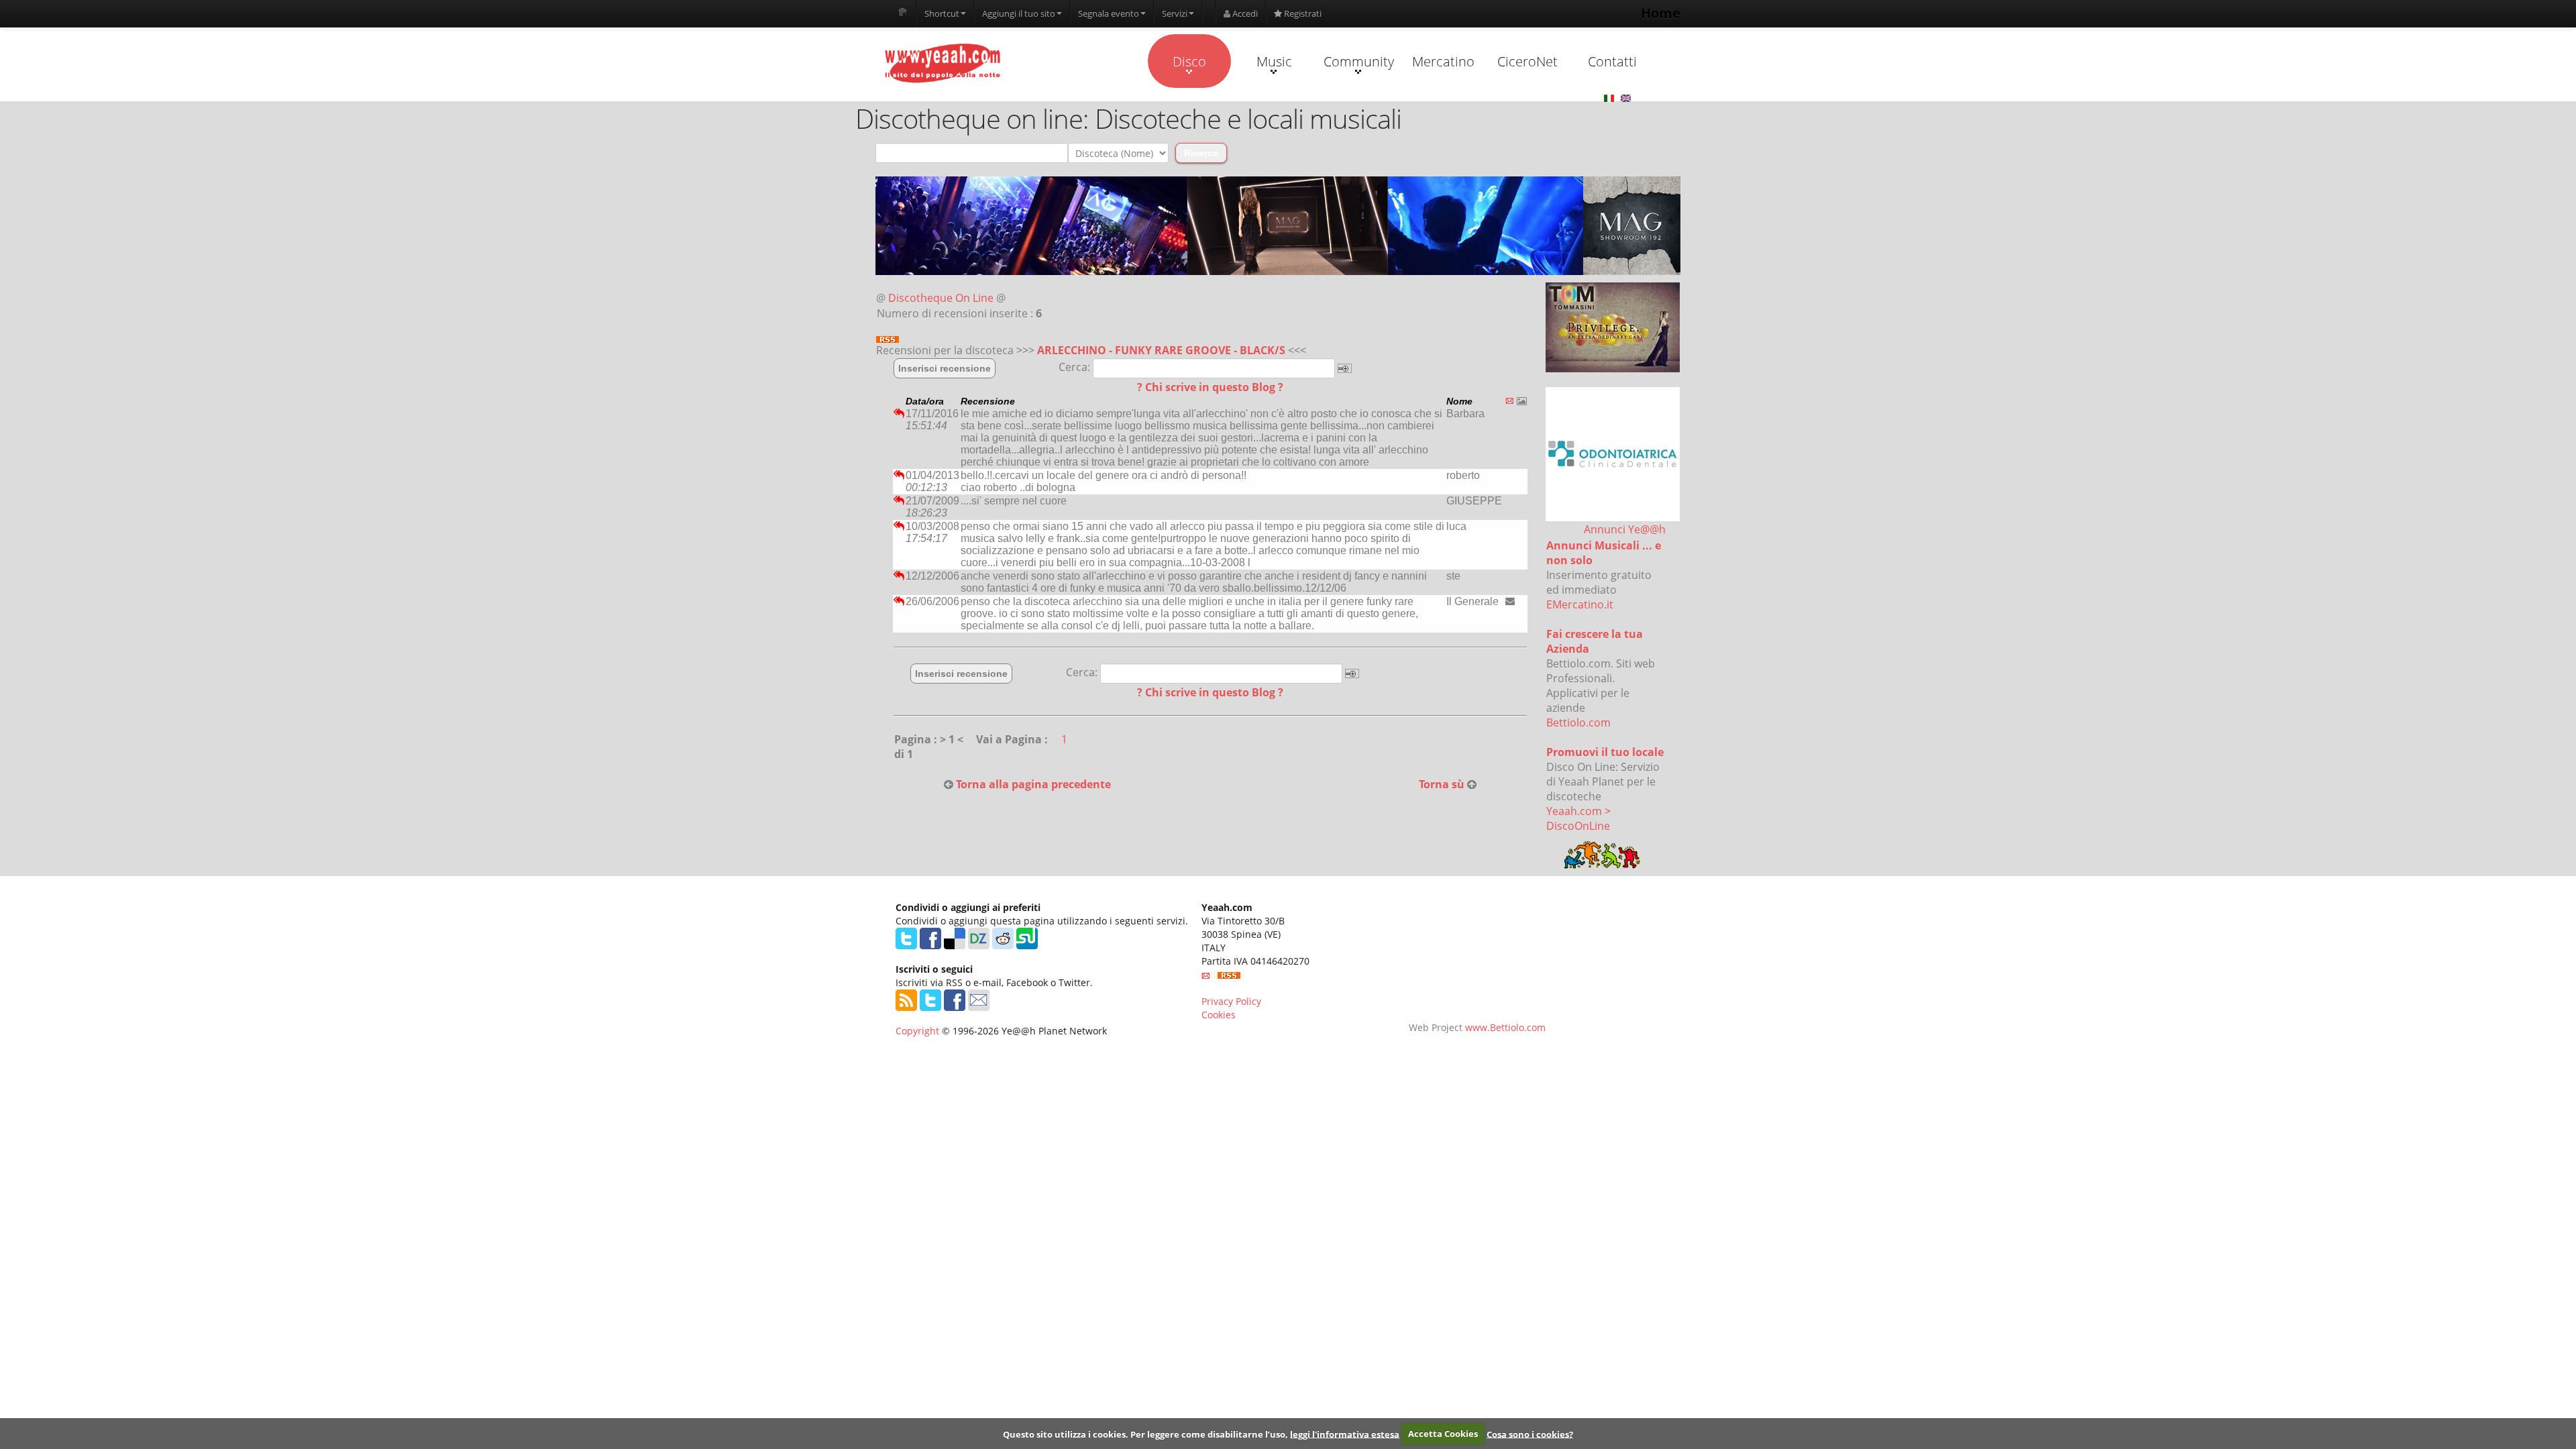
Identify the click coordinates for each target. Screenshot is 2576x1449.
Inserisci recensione (945, 368)
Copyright (917, 1031)
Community (1359, 61)
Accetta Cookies (1443, 1434)
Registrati (1302, 13)
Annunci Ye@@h (1625, 529)
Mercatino (1443, 61)
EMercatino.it (1580, 604)
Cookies (1219, 1015)
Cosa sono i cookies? (1530, 1434)
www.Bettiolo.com (1505, 1027)
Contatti (1612, 61)
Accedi (1244, 13)
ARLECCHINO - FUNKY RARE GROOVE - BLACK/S (1161, 350)
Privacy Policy (1231, 1001)
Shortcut (942, 13)
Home (1661, 13)
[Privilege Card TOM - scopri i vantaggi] (1613, 327)
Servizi (1175, 13)
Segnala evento (1109, 13)
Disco (1189, 61)
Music (1274, 61)
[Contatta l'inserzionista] (1510, 601)
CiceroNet (1527, 61)
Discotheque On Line (941, 298)
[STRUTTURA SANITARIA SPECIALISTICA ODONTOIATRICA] (1613, 454)
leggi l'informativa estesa (1345, 1434)
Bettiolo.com (1578, 722)
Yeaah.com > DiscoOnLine (1578, 818)
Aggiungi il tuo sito (1019, 13)
